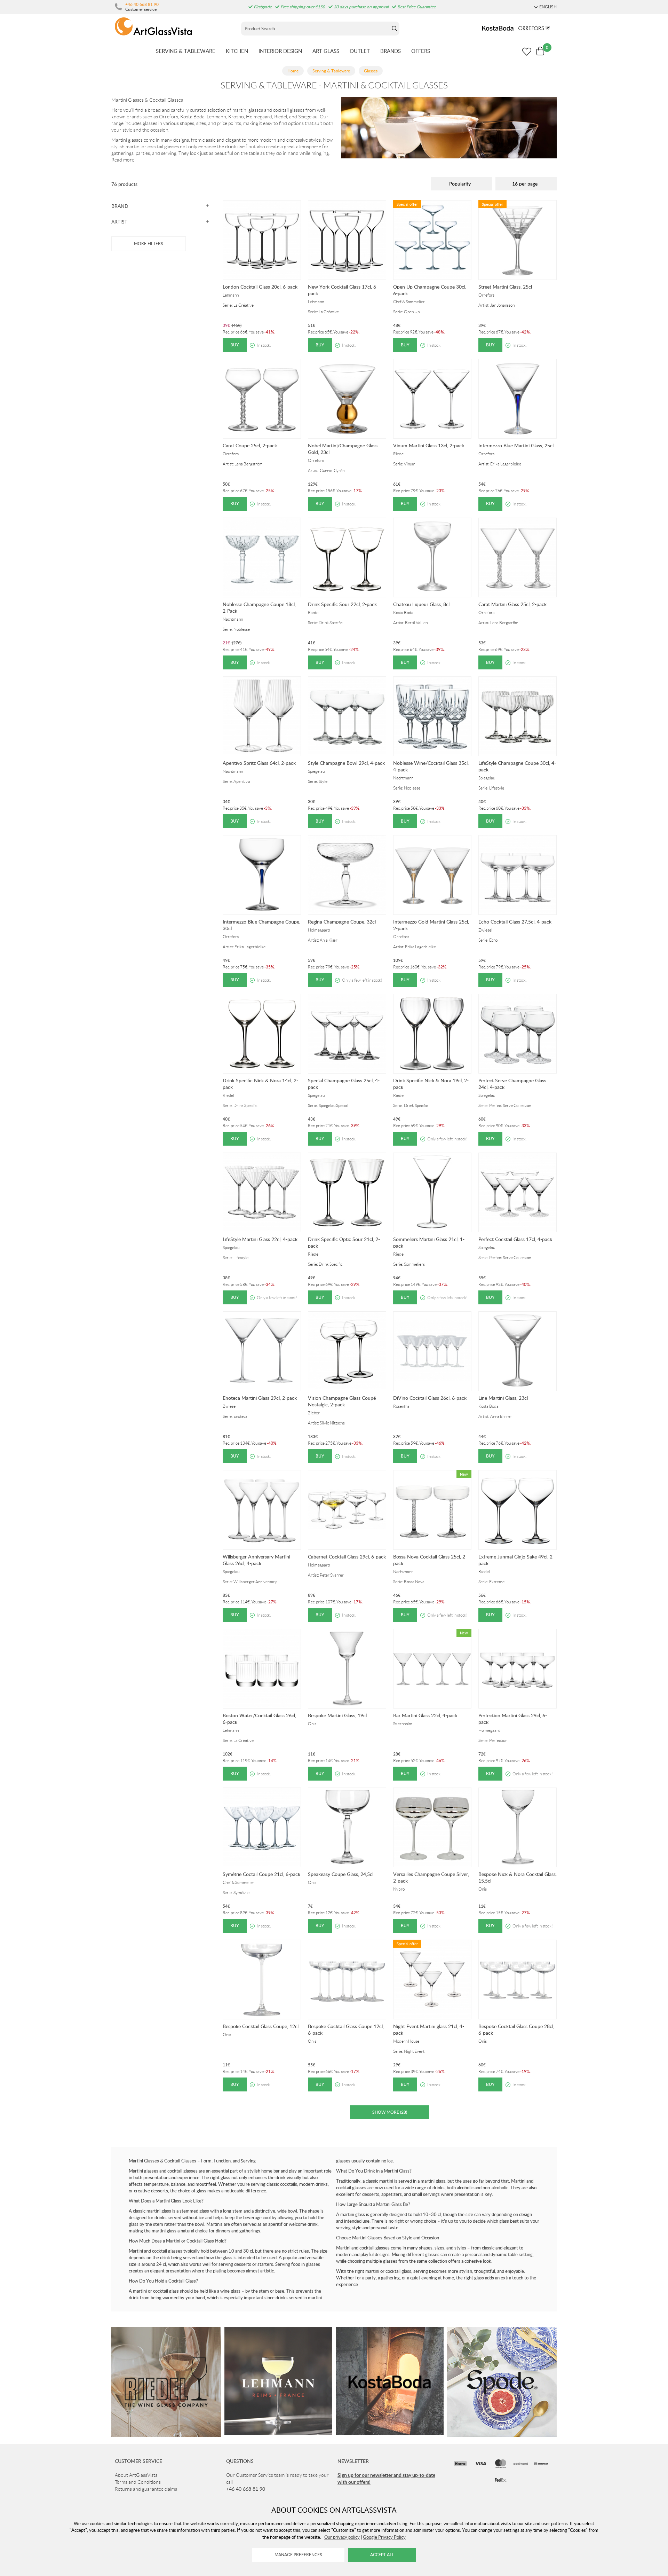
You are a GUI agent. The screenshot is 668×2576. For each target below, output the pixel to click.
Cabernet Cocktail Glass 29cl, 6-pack (347, 1557)
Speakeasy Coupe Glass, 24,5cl (341, 1874)
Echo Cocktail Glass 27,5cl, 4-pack (515, 922)
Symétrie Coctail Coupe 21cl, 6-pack (261, 1874)
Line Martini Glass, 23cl (503, 1398)
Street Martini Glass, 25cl (505, 287)
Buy (235, 345)
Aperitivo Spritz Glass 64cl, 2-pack (259, 763)
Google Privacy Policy (384, 2537)
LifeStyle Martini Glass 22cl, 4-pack (260, 1239)
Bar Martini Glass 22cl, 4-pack (425, 1715)
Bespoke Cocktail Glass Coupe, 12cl (261, 2026)
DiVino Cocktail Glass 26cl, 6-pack (430, 1398)
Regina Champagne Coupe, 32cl (342, 922)
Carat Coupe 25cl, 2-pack (250, 445)
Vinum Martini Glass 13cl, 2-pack (429, 445)
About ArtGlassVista (136, 2475)
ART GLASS (326, 51)
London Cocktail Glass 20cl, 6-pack (260, 287)
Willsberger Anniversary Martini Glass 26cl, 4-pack (256, 1560)
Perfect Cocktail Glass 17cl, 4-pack (515, 1239)
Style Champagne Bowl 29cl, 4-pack (346, 763)
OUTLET (360, 51)
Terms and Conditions (138, 2482)
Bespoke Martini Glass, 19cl (337, 1715)
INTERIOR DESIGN (280, 51)
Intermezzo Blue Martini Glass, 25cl (516, 445)
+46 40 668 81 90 (142, 4)
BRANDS (391, 51)
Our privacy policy (342, 2537)
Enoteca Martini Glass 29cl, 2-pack (260, 1398)
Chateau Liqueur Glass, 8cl (421, 604)
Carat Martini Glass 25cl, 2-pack (512, 604)
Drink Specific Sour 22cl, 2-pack (342, 604)
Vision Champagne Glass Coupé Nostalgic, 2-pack (342, 1401)
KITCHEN (237, 51)
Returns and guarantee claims (146, 2489)
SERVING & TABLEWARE (186, 51)
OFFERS (421, 51)
